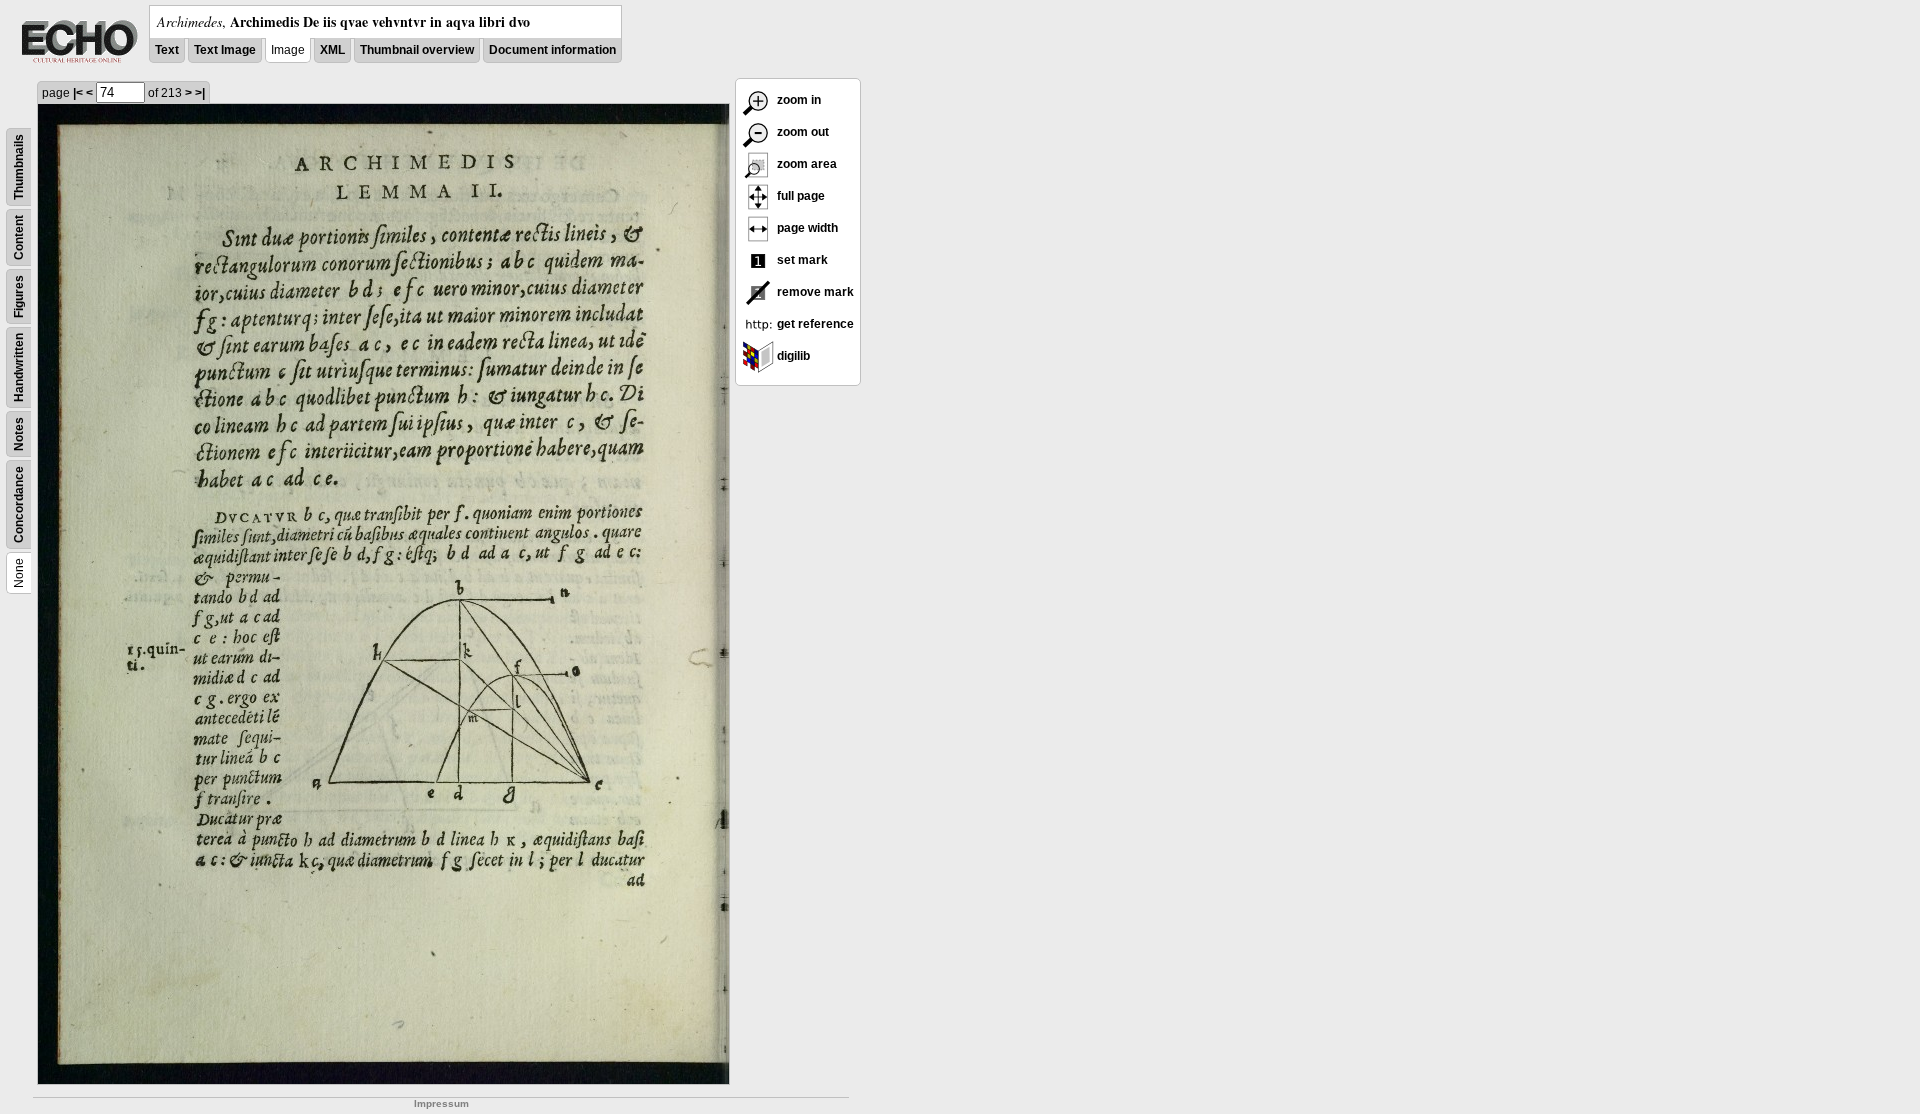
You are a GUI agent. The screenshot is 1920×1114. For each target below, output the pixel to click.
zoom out (801, 132)
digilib (792, 356)
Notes (19, 434)
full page (799, 196)
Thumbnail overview (417, 50)
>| (200, 93)
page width (806, 228)
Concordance (19, 504)
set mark (801, 260)
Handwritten (19, 367)
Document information (552, 50)
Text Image (225, 50)
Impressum (441, 1103)
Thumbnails (19, 167)
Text (167, 50)
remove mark (814, 292)
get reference (814, 324)
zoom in (797, 100)
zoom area (805, 164)
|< (78, 93)
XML (332, 50)
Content (19, 237)
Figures (19, 296)
